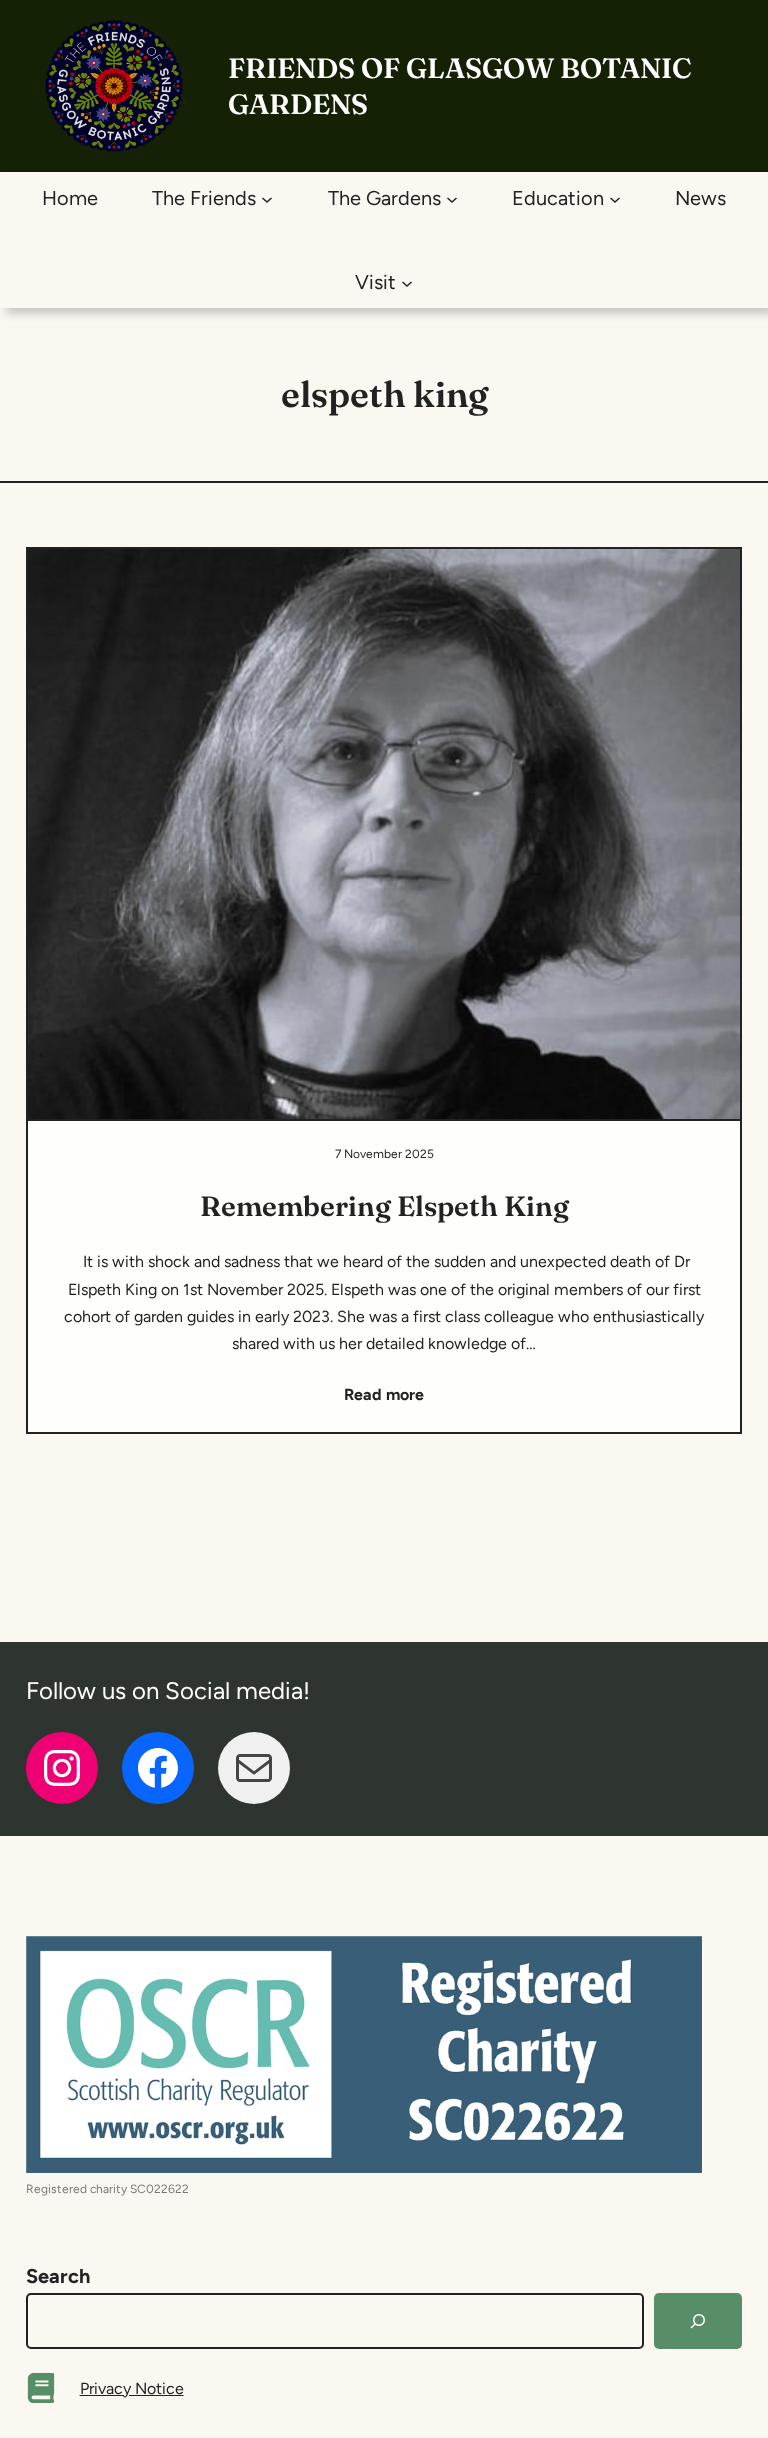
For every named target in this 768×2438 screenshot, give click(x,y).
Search (58, 2276)
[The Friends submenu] (267, 198)
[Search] (698, 2321)
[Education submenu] (615, 198)
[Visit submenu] (407, 282)
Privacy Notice (132, 2388)
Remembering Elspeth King (384, 1206)
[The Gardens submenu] (452, 198)
